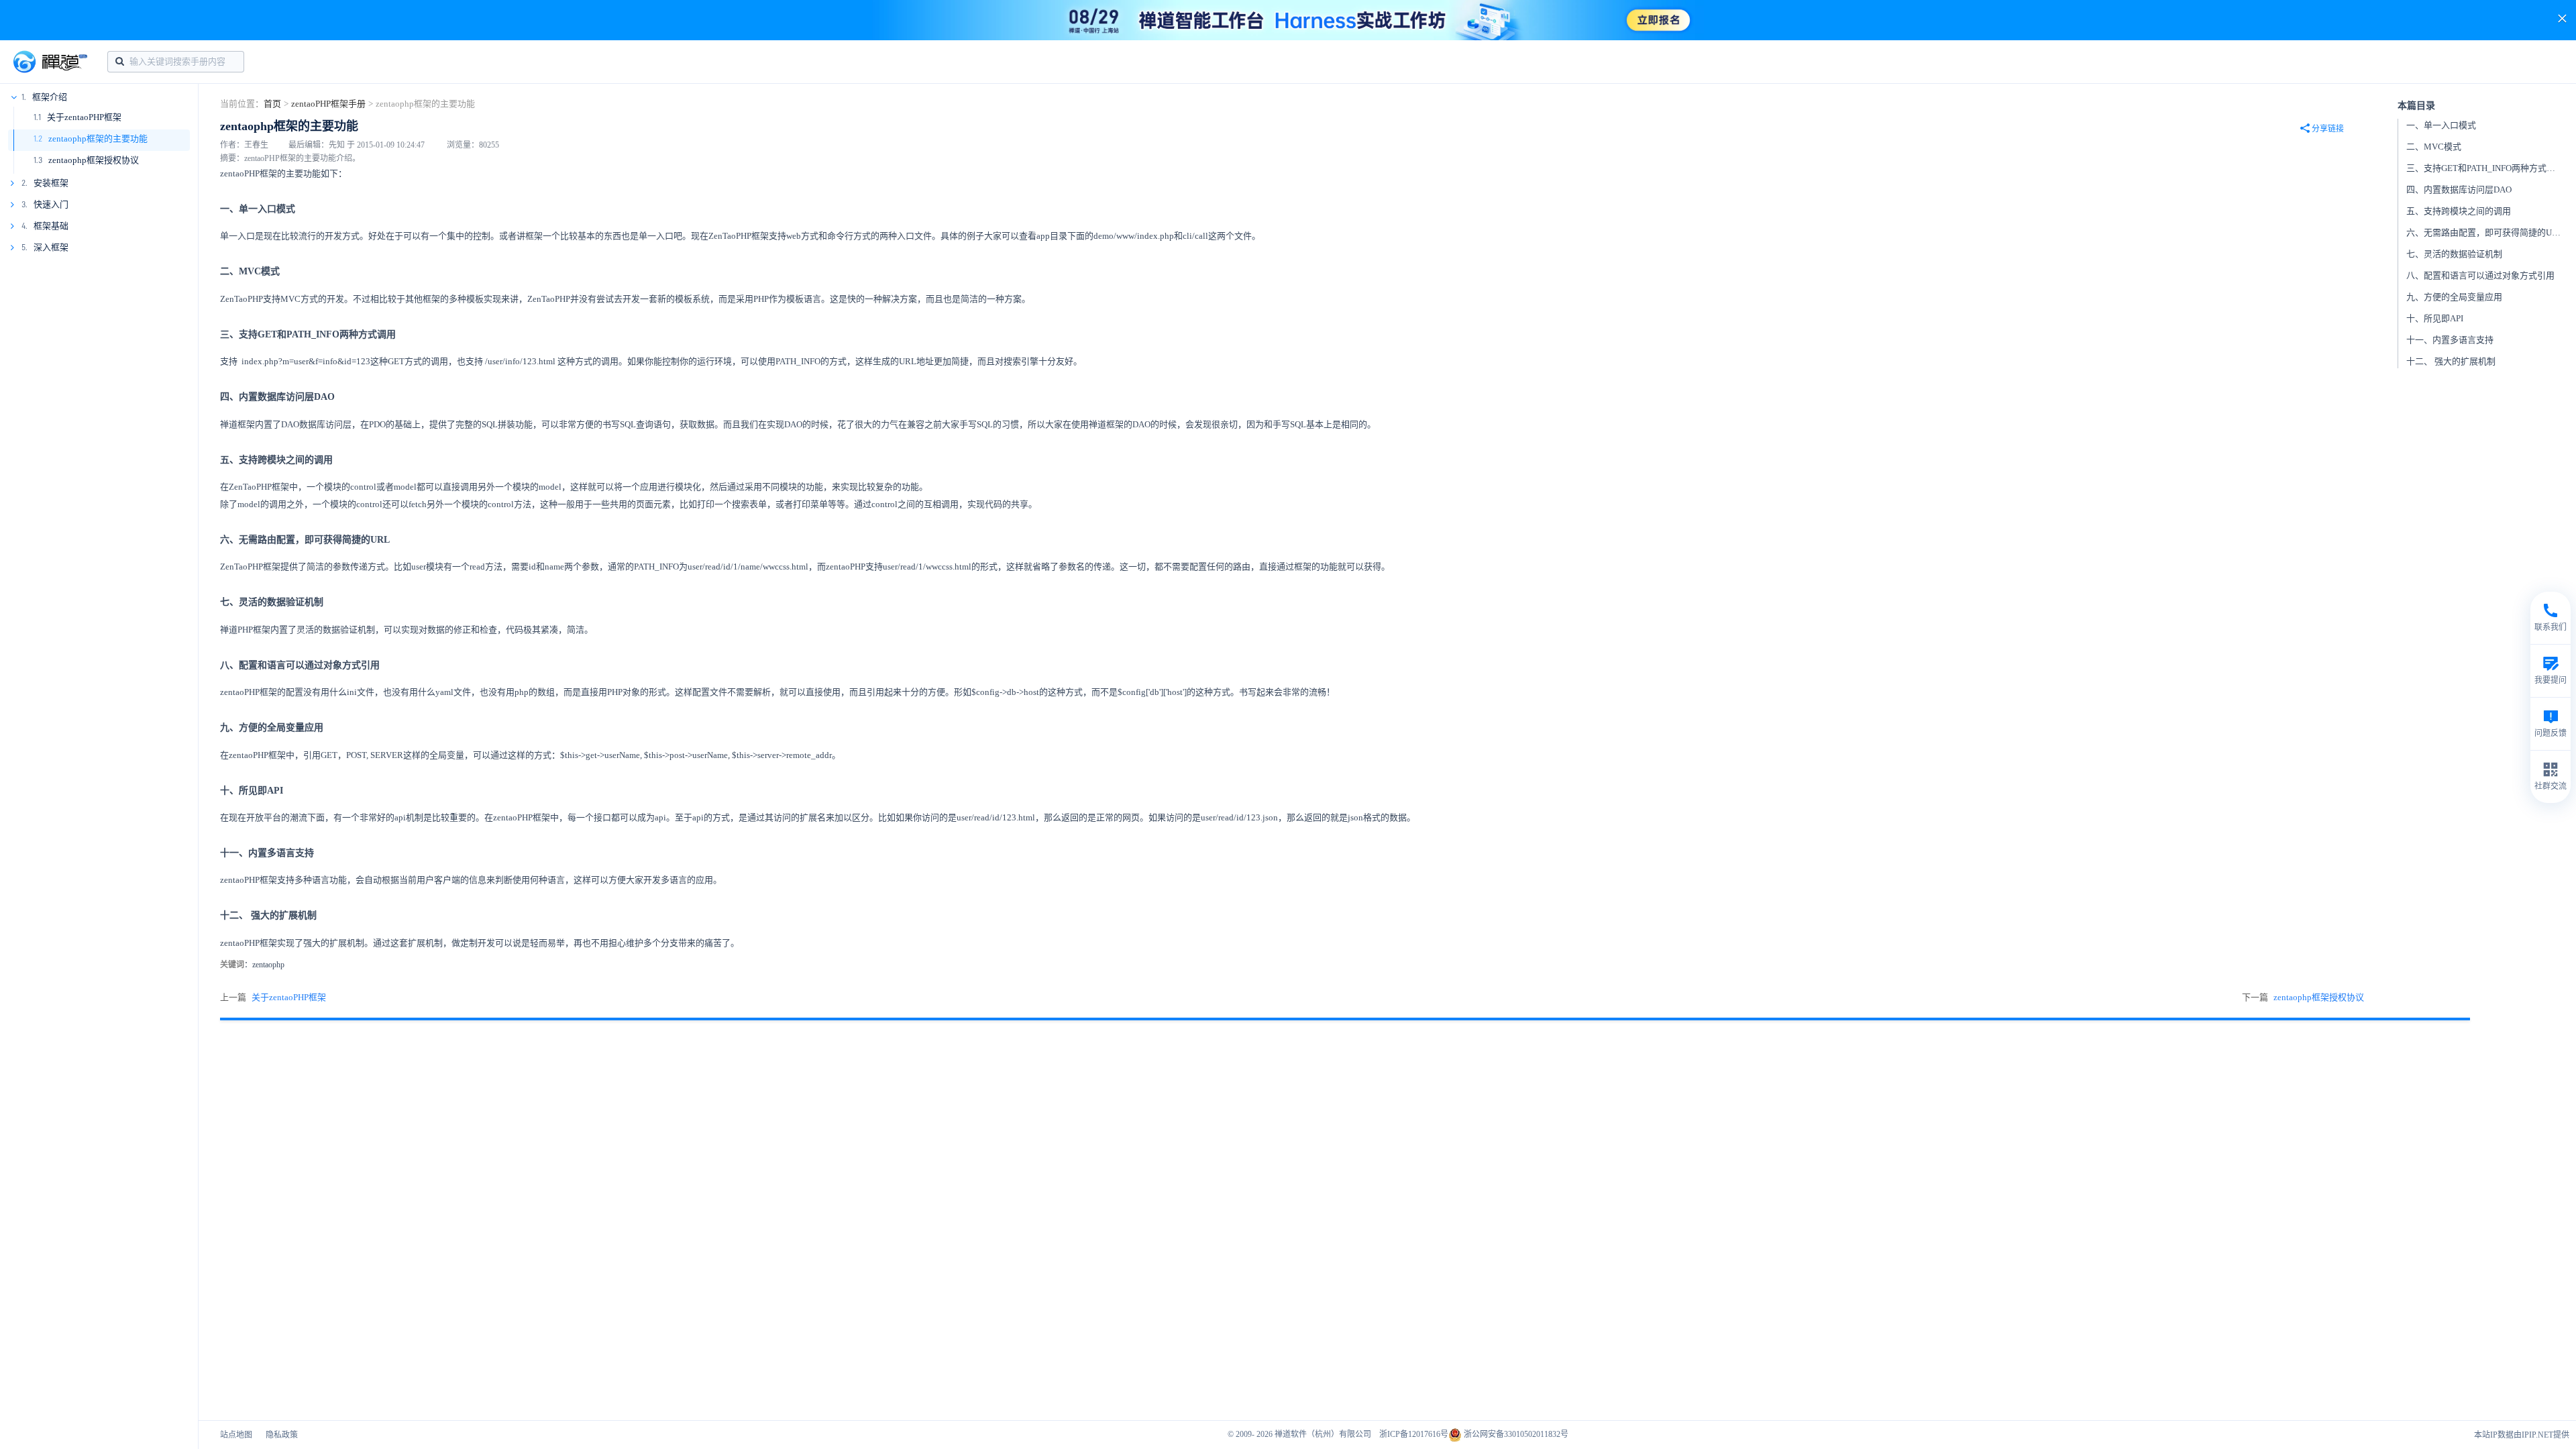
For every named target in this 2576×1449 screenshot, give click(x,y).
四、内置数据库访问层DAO (2459, 190)
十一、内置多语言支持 (2450, 340)
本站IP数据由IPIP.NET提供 (2522, 1435)
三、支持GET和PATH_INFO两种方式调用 (2485, 168)
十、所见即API (2435, 318)
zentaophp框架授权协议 (94, 160)
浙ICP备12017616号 (1414, 1434)
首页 (272, 104)
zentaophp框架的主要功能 (98, 139)
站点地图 (236, 1435)
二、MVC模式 (2434, 147)
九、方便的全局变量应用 (2454, 297)
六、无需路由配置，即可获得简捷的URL (2485, 232)
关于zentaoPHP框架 (84, 117)
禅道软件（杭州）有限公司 (1323, 1434)
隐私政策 (282, 1435)
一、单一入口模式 (2441, 125)
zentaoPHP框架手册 (328, 104)
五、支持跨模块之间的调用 (2459, 211)
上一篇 (273, 997)
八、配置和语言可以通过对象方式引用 (2480, 275)
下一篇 (2303, 997)
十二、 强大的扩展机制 (2451, 361)
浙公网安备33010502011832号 (1515, 1434)
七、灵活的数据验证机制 (2454, 254)
